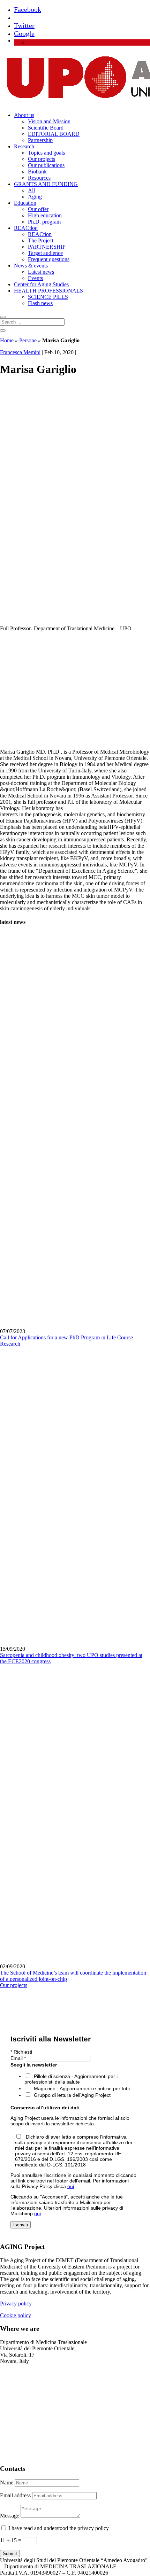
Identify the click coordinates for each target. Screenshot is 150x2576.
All (31, 190)
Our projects (42, 159)
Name (7, 2482)
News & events (31, 266)
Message (10, 2516)
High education (45, 215)
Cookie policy (16, 2315)
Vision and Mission (49, 121)
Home (7, 340)
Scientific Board (46, 128)
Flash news (40, 303)
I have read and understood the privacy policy (59, 2528)
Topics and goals (46, 153)
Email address (15, 2495)
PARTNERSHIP (47, 247)
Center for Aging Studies (41, 284)
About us (24, 115)
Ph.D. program (44, 222)
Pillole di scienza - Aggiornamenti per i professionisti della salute (71, 2079)
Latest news (41, 272)
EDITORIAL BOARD (54, 134)
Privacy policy (16, 2303)
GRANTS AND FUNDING (46, 184)
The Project (41, 240)
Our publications (46, 165)
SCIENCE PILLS (48, 297)
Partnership (40, 140)
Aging (35, 197)
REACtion (26, 228)
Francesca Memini (20, 352)
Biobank (37, 172)
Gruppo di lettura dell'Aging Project (72, 2095)
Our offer (38, 209)
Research (24, 146)
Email (18, 2058)
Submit (10, 2554)
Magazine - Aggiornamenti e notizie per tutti (82, 2088)
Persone (28, 340)
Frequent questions (49, 259)
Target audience (45, 253)
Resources (39, 178)
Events (35, 278)
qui (71, 2186)
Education (25, 203)
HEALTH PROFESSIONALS (48, 291)
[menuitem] (31, 42)
